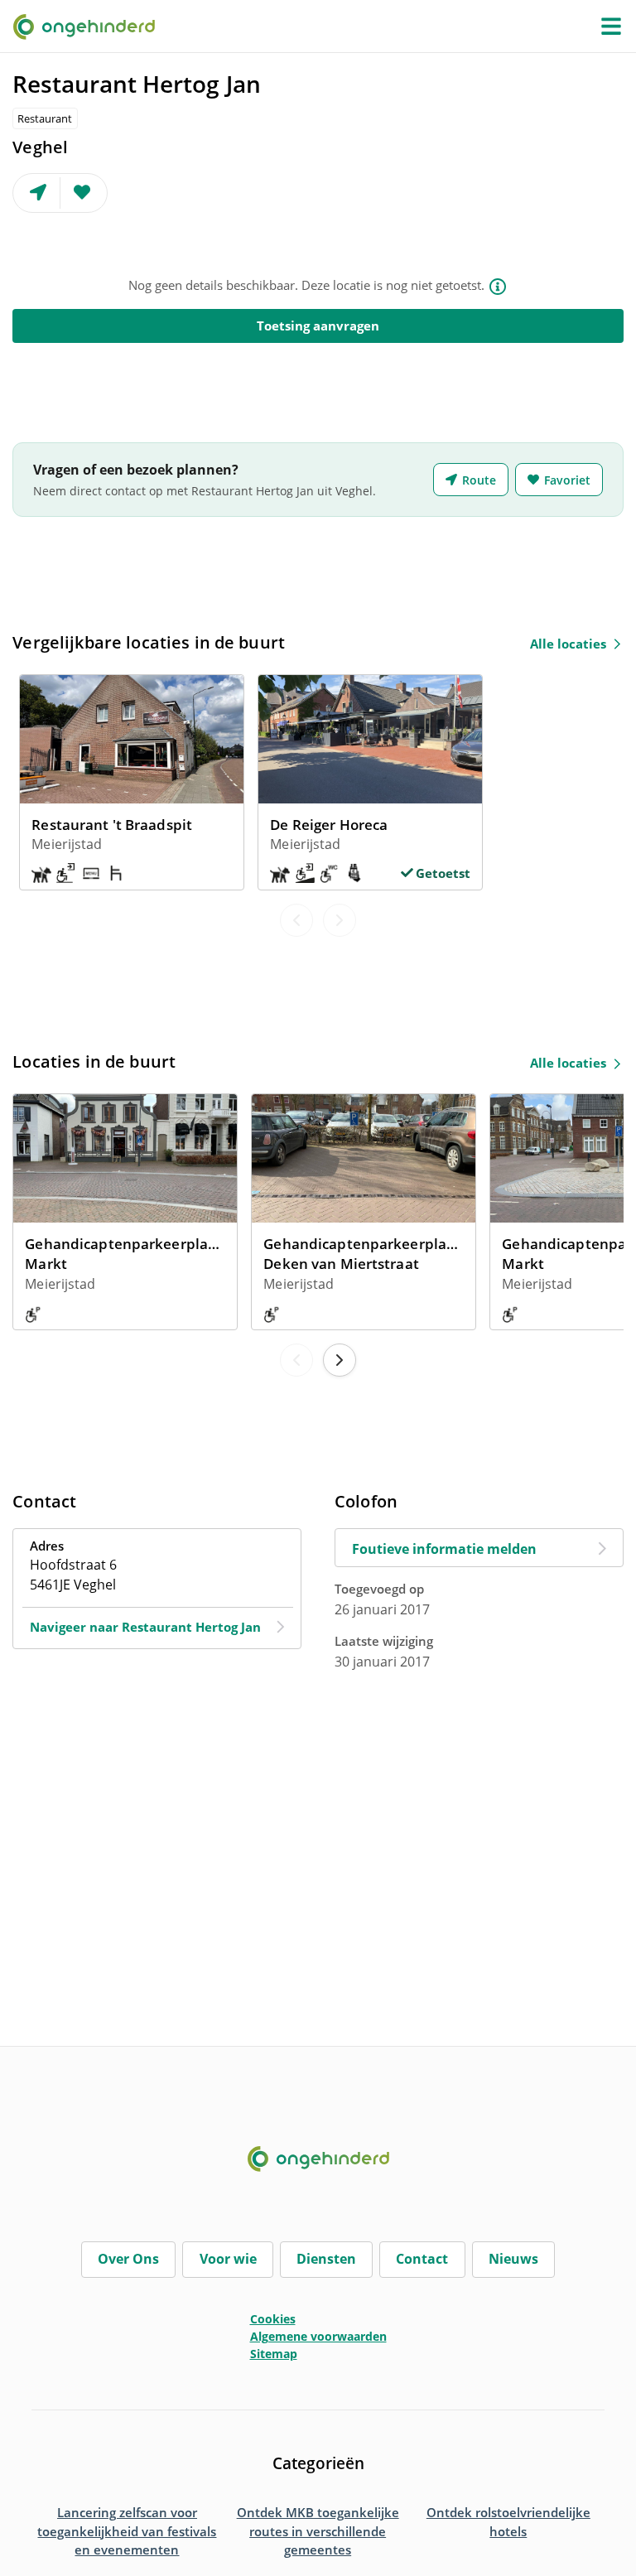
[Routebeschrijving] (37, 193)
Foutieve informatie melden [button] (444, 1549)
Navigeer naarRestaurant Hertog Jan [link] (145, 1627)
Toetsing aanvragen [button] (318, 326)
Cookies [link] (273, 2319)
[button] (611, 27)
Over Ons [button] (128, 2259)
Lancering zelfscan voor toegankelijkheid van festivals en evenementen (127, 2531)
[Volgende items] (340, 1360)
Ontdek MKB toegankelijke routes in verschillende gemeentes (318, 2531)
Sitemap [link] (274, 2354)
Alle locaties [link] (568, 644)
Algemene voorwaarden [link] (318, 2336)
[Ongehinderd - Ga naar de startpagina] (91, 26)
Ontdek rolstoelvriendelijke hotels (508, 2522)
